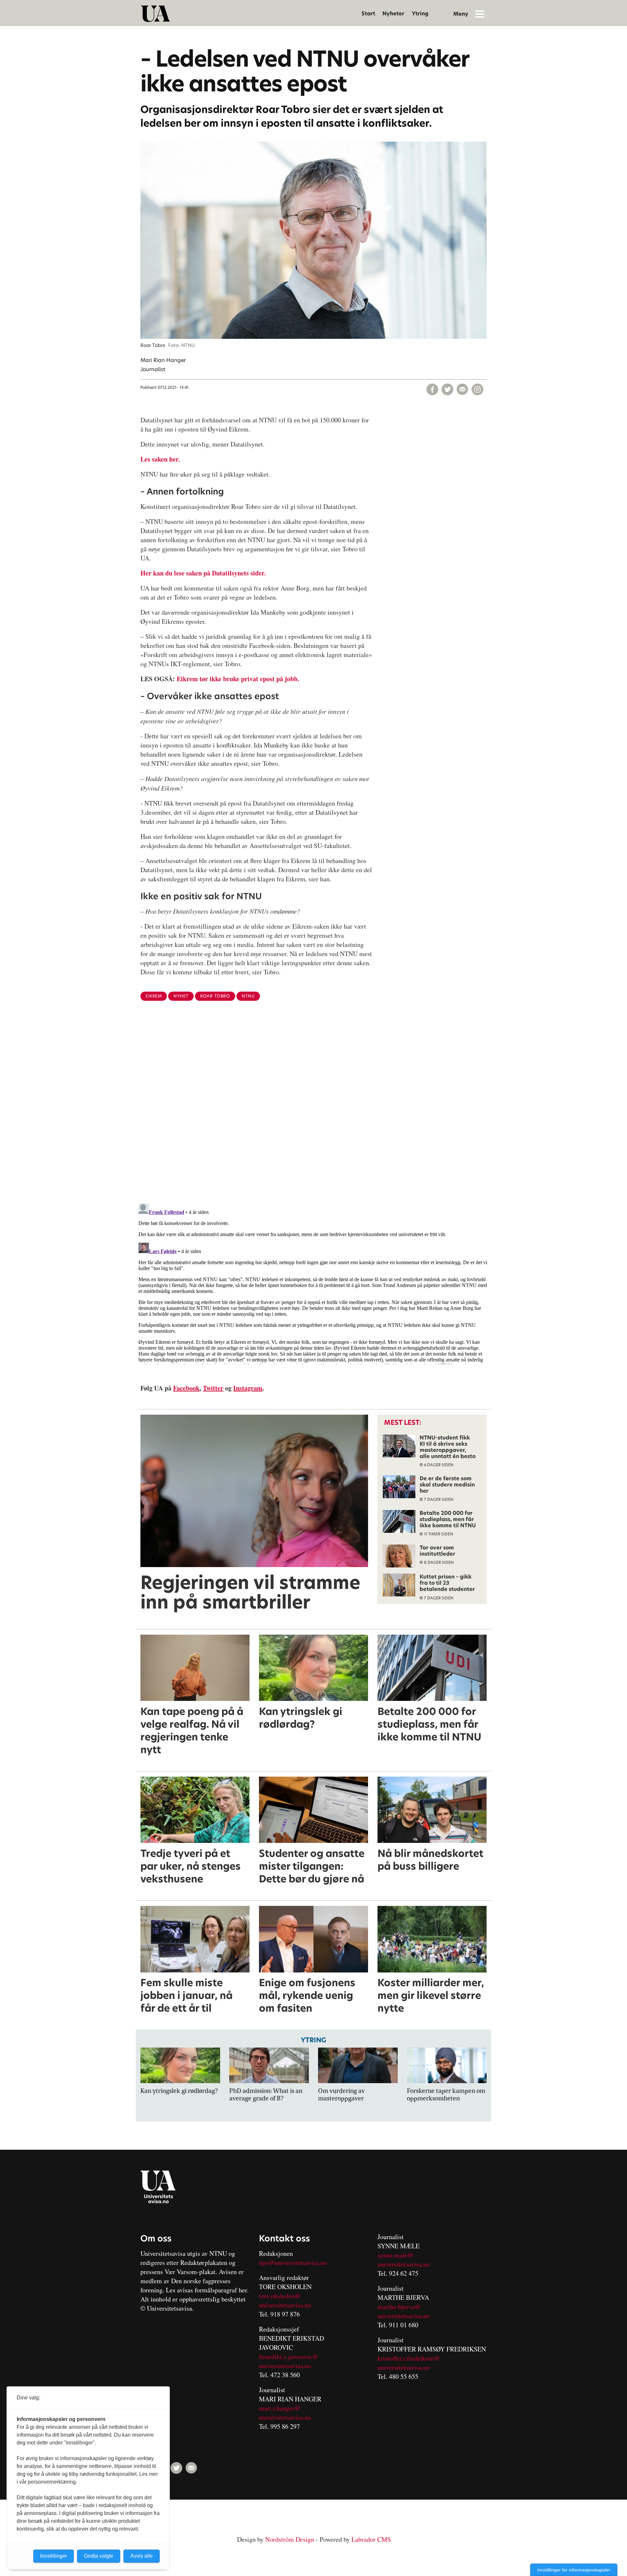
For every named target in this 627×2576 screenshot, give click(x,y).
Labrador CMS (371, 2539)
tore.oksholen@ (280, 2296)
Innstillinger (54, 2556)
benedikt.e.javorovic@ (289, 2356)
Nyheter (393, 14)
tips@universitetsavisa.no (293, 2262)
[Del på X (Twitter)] (447, 389)
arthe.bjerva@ (402, 2307)
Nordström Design (290, 2539)
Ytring (420, 14)
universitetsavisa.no (285, 2305)
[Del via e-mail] (462, 389)
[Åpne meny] (480, 14)
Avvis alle (142, 2556)
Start (368, 14)
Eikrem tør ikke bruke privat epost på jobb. (238, 679)
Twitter (213, 1388)
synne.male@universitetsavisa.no (404, 2260)
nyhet (181, 996)
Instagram (248, 1388)
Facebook (186, 1388)
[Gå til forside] (155, 14)
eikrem (154, 996)
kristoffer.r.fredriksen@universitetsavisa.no (409, 2363)
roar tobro (215, 996)
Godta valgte (99, 2556)
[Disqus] (313, 1113)
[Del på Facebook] (432, 389)
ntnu (248, 996)
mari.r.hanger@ (280, 2408)
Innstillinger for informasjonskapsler (574, 2570)
